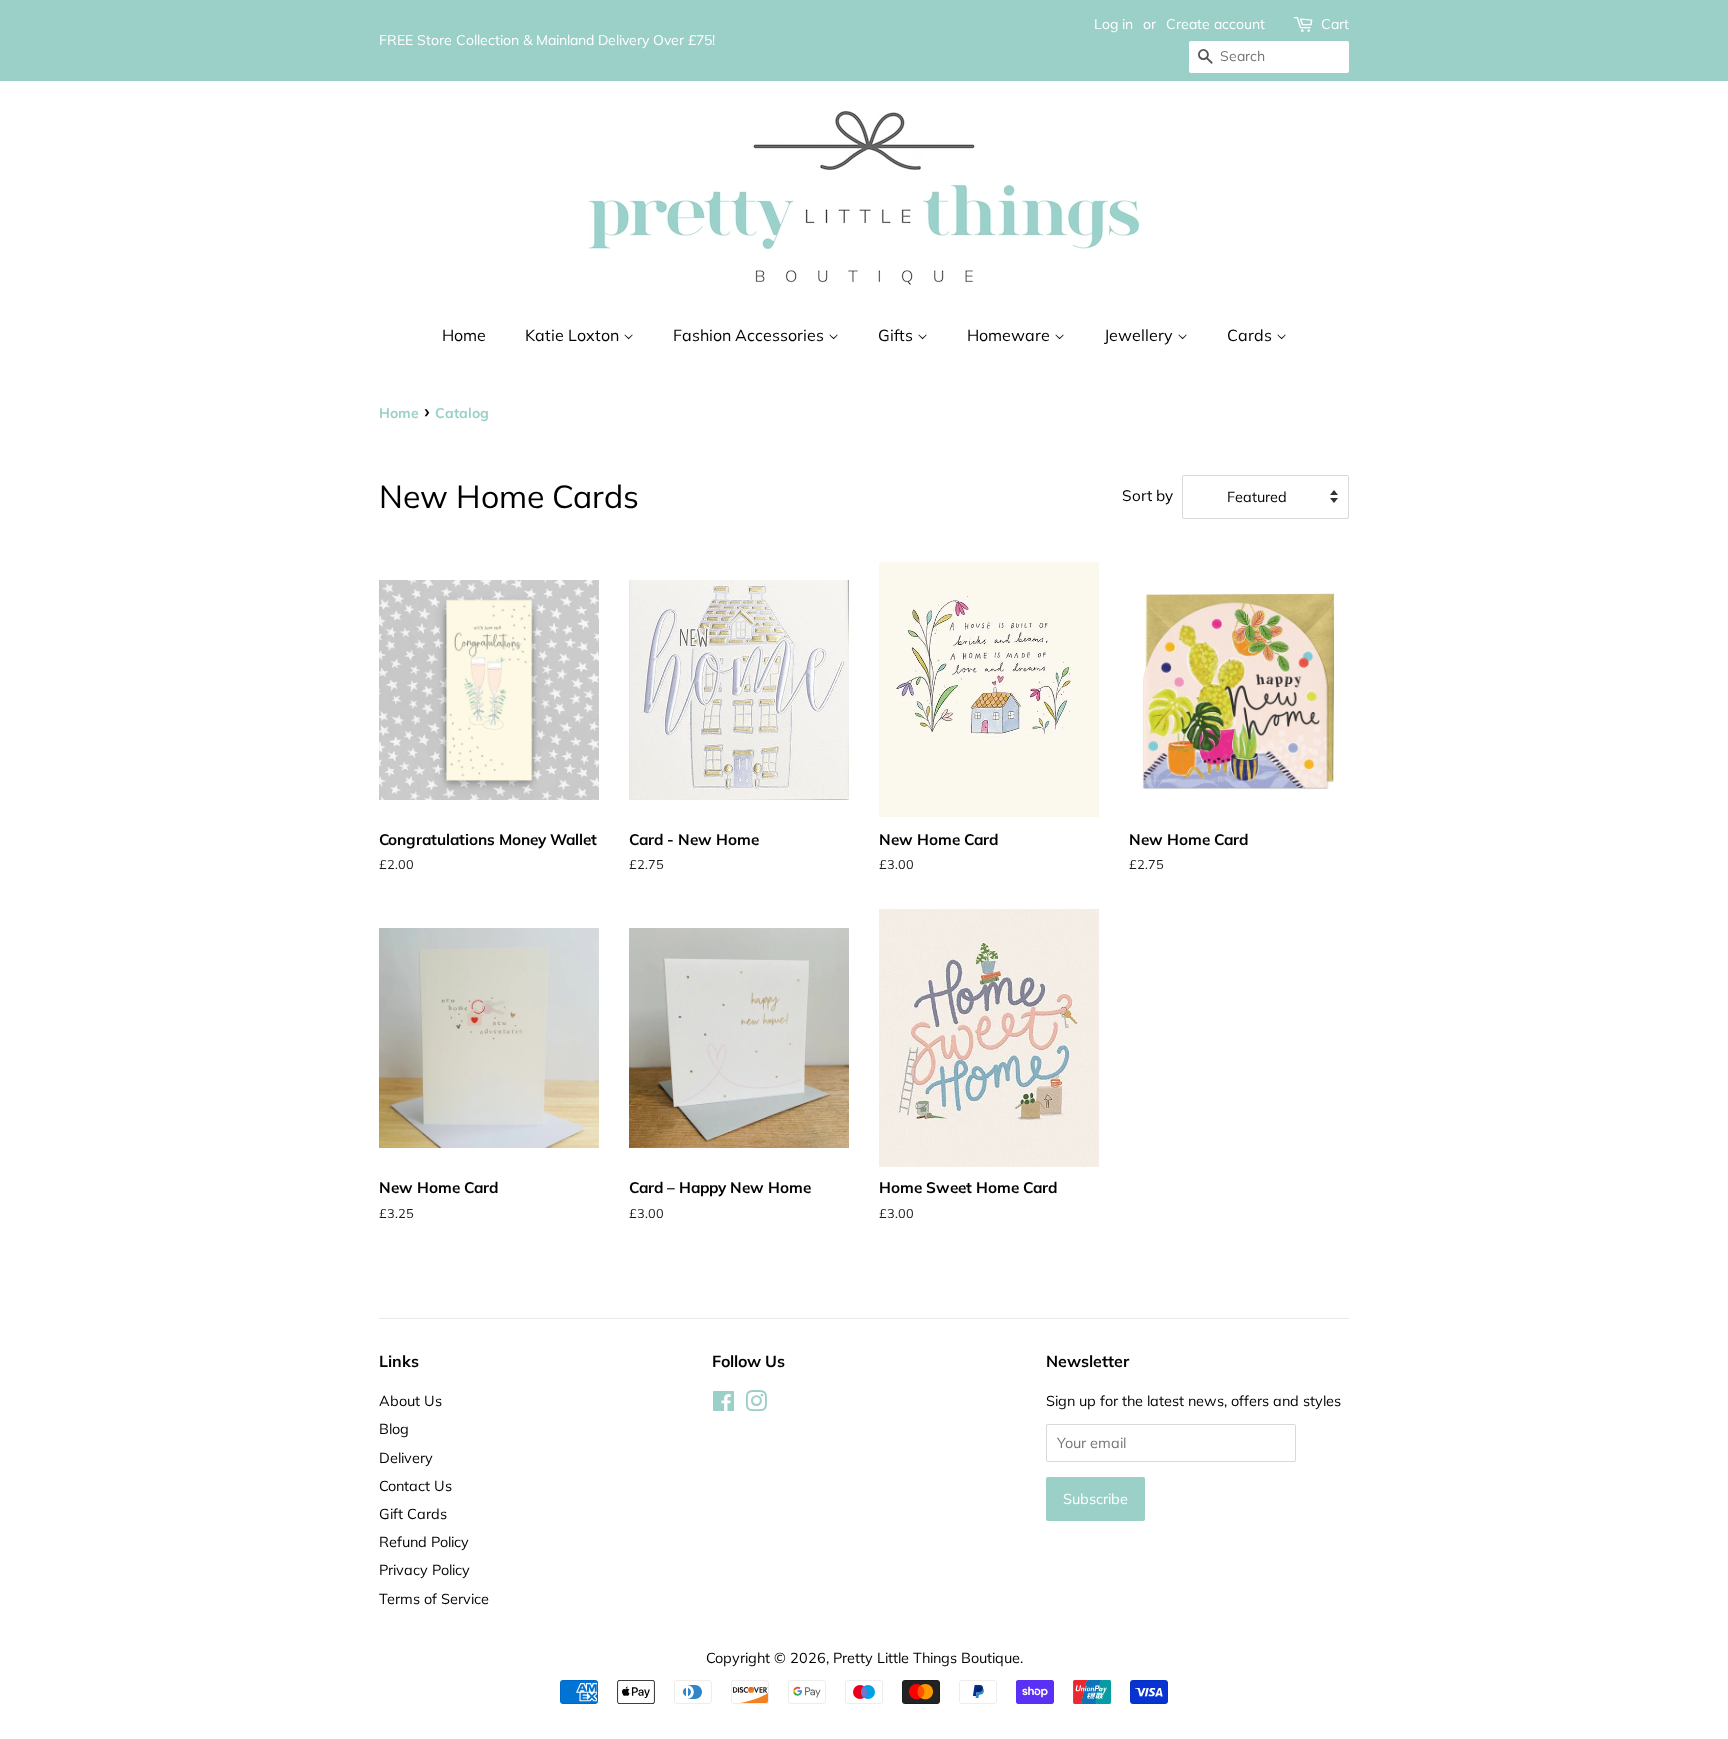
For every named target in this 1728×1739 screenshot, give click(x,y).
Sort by (1147, 495)
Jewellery (1140, 335)
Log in (1113, 24)
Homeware (1010, 335)
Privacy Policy (424, 1569)
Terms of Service (434, 1598)
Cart (1335, 24)
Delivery (406, 1457)
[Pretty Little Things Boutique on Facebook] (723, 1404)
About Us (410, 1400)
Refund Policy (424, 1541)
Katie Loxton (574, 335)
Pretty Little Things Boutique (926, 1657)
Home (464, 335)
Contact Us (415, 1485)
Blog (394, 1428)
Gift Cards (413, 1513)
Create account (1215, 24)
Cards (1251, 335)
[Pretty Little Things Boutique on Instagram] (756, 1404)
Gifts (897, 335)
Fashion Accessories (750, 335)
